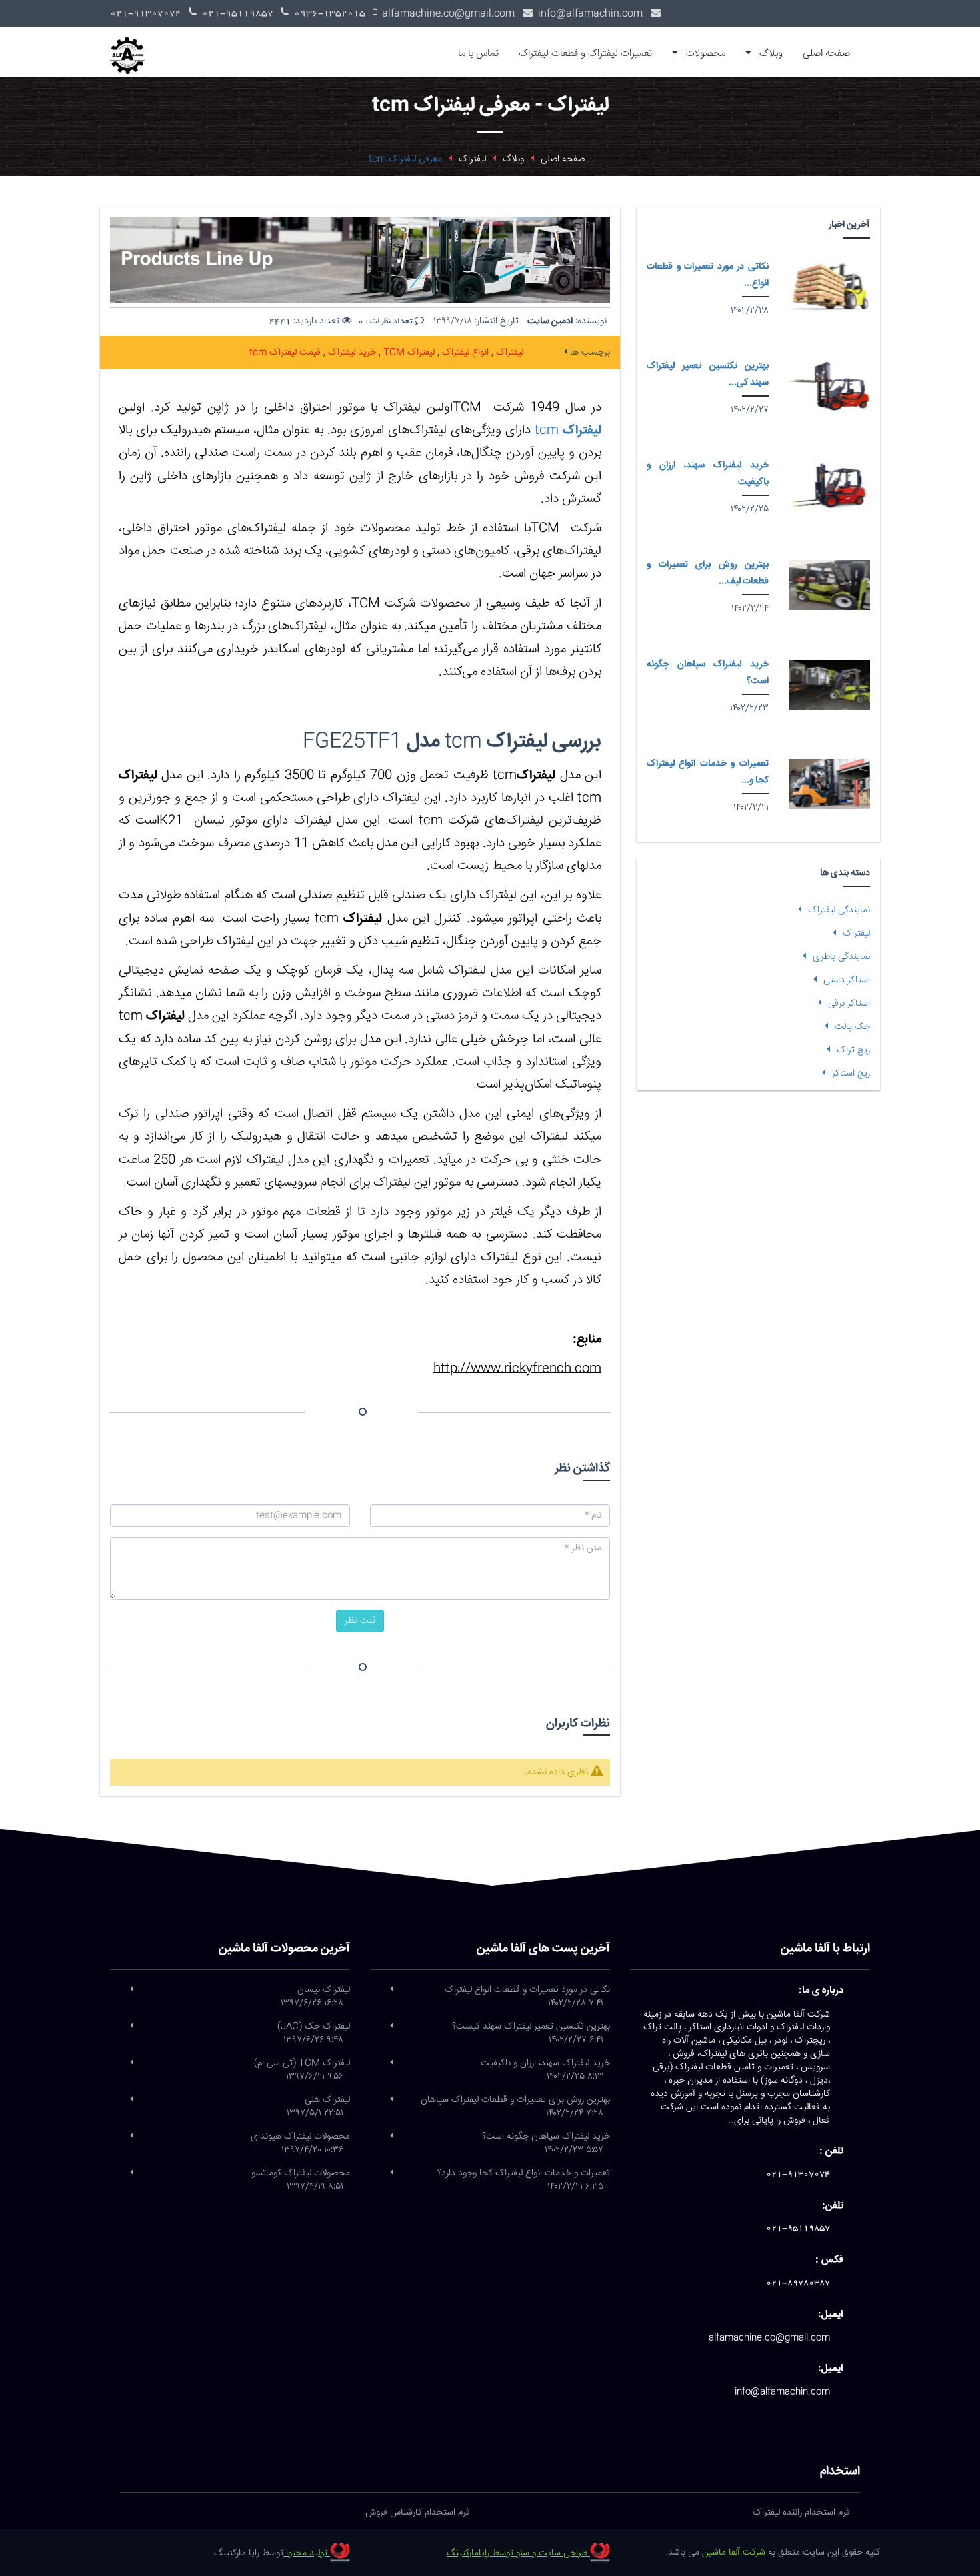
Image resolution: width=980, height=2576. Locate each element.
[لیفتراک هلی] (132, 2100)
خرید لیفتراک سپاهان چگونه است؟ (546, 2143)
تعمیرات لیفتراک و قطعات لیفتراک (585, 54)
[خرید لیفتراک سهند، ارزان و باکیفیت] (829, 486)
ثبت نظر (360, 1621)
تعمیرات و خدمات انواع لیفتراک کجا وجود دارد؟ (524, 2180)
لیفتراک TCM (408, 353)
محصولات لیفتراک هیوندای (300, 2143)
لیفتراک (508, 353)
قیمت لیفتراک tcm (285, 353)
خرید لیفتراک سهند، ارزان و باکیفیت (545, 2070)
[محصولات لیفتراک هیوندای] (132, 2137)
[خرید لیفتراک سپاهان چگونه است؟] (829, 685)
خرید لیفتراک (351, 353)
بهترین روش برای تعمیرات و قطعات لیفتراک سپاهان (515, 2107)
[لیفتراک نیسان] (132, 1990)
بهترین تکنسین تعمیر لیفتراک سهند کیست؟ (531, 2033)
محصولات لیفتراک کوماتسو (301, 2180)
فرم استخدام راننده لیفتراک (801, 2513)
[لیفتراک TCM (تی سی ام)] (132, 2063)
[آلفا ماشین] (132, 44)
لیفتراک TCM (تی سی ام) (302, 2070)
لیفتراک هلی (318, 2107)
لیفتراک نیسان (315, 1997)
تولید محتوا (307, 2553)
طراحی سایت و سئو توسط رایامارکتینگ (518, 2553)
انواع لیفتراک (464, 353)
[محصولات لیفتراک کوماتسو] (132, 2173)
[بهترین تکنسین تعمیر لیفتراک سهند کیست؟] (829, 386)
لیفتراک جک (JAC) (314, 2033)
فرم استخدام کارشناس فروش (418, 2513)
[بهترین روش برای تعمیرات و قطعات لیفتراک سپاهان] (829, 585)
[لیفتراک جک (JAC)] (132, 2027)
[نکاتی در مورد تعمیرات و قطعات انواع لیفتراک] (829, 287)
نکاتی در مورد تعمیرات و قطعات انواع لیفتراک (527, 1997)
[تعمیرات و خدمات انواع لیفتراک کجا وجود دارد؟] (829, 784)
